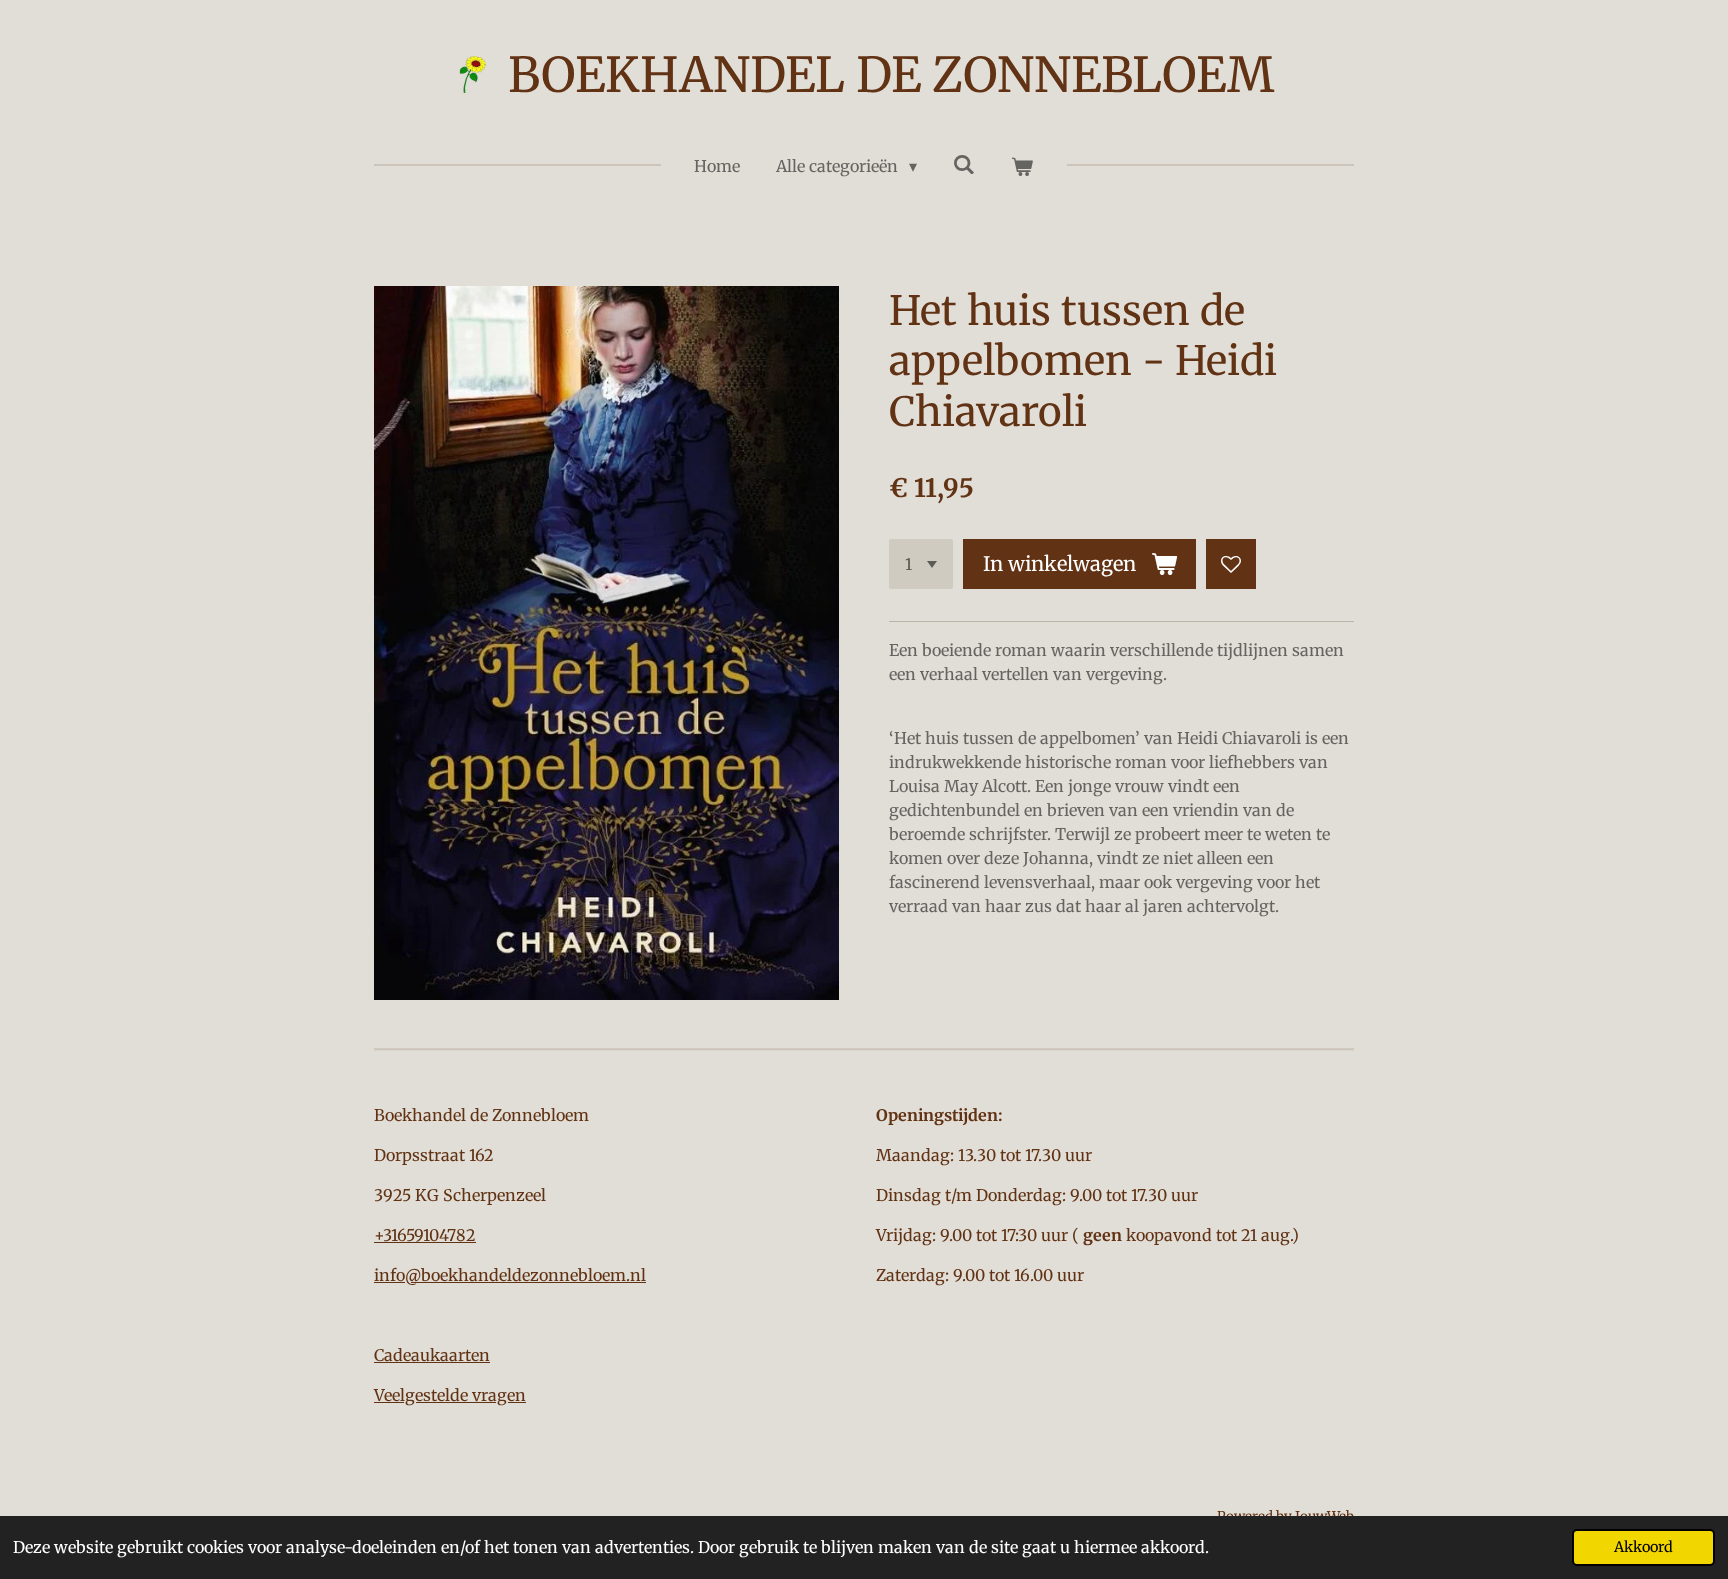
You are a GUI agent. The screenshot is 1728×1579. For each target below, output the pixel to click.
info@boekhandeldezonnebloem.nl (510, 1275)
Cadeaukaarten (432, 1355)
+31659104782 (425, 1235)
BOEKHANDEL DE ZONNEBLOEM (891, 75)
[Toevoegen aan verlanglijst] (1231, 564)
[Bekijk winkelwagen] (1022, 166)
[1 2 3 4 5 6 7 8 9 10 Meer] (921, 564)
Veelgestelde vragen (450, 1395)
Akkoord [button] (1643, 1547)
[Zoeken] (964, 164)
